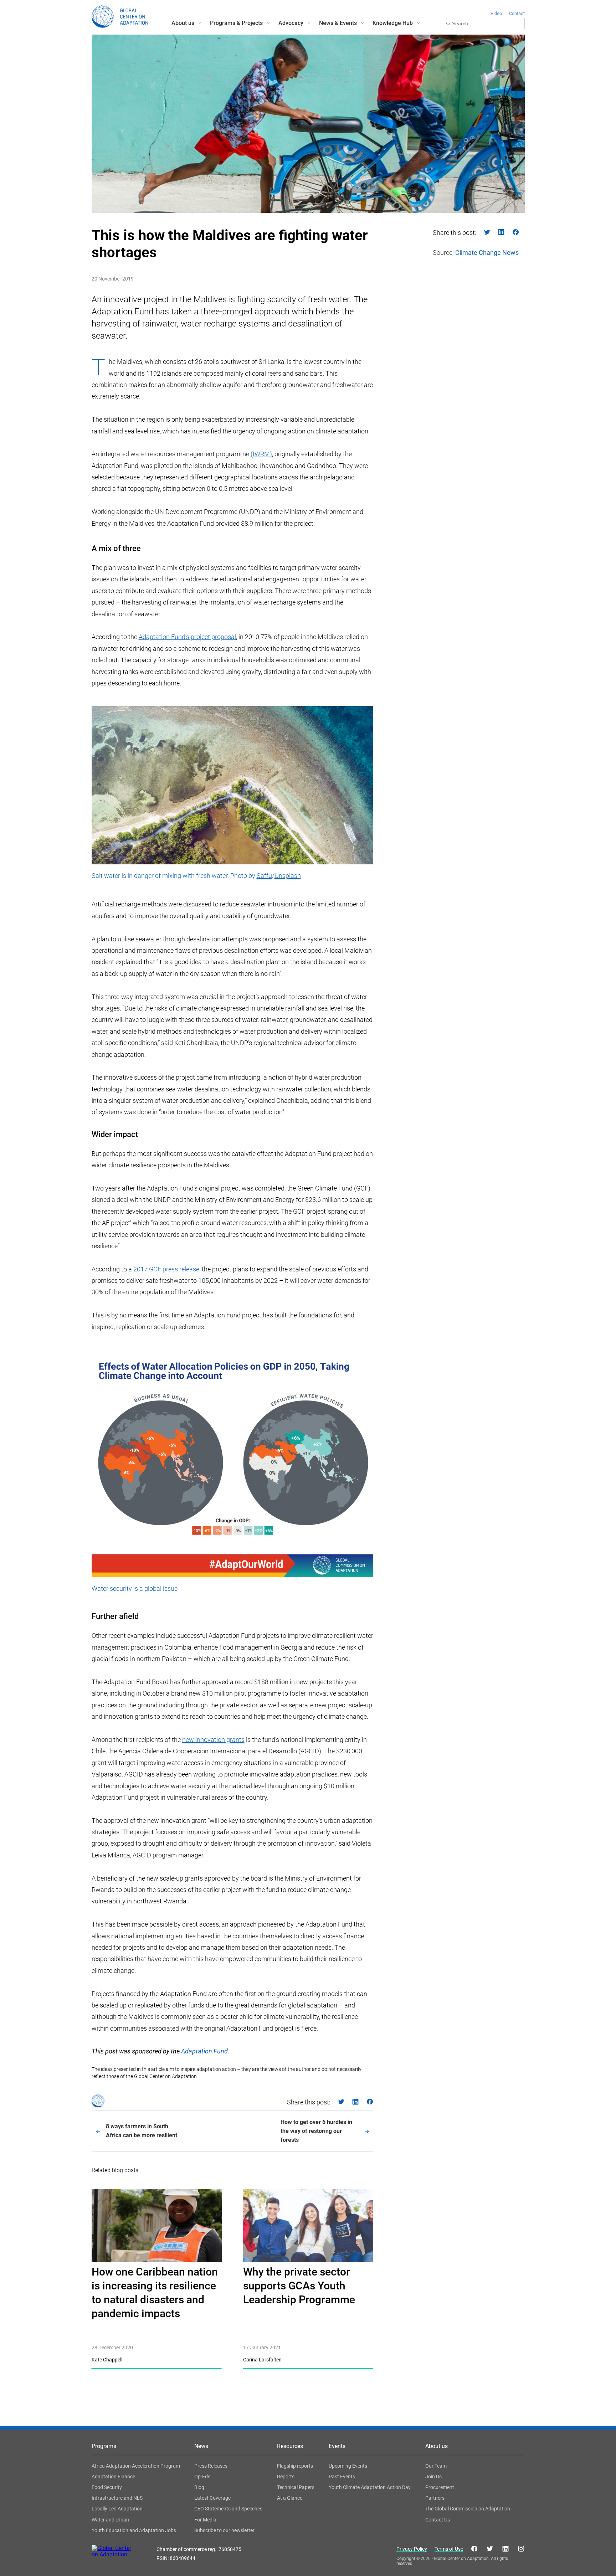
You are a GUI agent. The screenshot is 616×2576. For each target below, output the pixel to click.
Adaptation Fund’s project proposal (187, 637)
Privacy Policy (412, 2549)
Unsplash (288, 876)
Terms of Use (449, 2549)
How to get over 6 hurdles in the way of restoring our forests (316, 2131)
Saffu (264, 876)
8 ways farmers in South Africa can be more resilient (142, 2131)
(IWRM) (261, 454)
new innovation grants (213, 1740)
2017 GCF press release (166, 1269)
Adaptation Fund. (205, 2051)
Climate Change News (487, 253)
